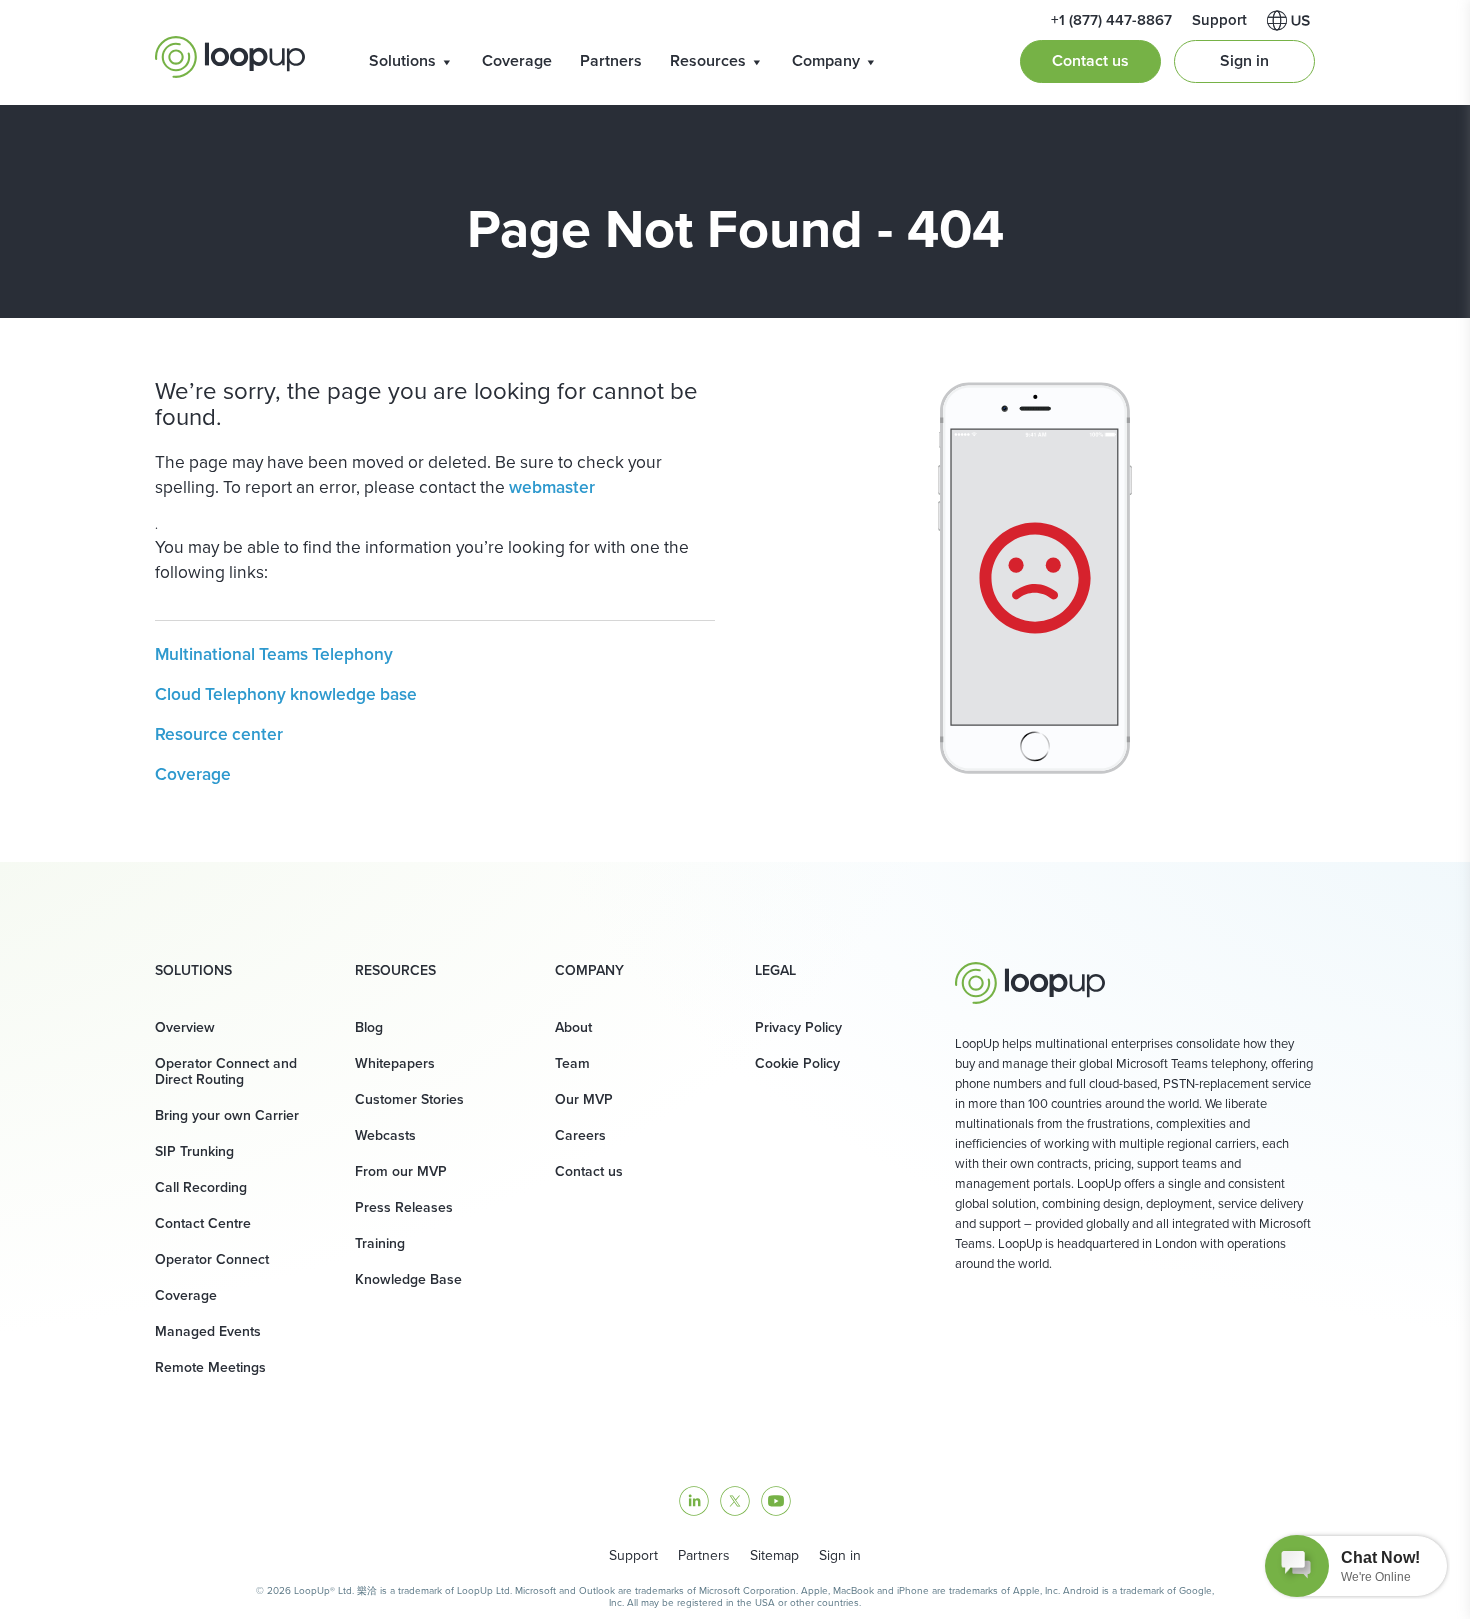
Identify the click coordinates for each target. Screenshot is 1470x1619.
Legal (775, 971)
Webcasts (385, 1135)
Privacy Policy (798, 1027)
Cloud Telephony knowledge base (286, 694)
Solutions (402, 60)
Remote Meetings (210, 1367)
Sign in (1244, 60)
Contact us (1090, 60)
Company (826, 60)
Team (572, 1063)
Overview (185, 1027)
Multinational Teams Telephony (274, 654)
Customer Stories (409, 1099)
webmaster (552, 487)
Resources (708, 60)
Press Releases (404, 1207)
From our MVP (401, 1171)
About (573, 1027)
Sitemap (774, 1555)
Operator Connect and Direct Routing (226, 1071)
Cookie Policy (797, 1063)
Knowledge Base (408, 1279)
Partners (611, 60)
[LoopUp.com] (230, 57)
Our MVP (584, 1099)
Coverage (517, 60)
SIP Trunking (194, 1151)
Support (633, 1555)
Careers (580, 1135)
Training (380, 1243)
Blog (369, 1027)
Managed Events (208, 1331)
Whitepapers (395, 1063)
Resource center (219, 734)
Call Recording (201, 1187)
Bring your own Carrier (227, 1115)
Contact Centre (203, 1223)
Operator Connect (212, 1259)
